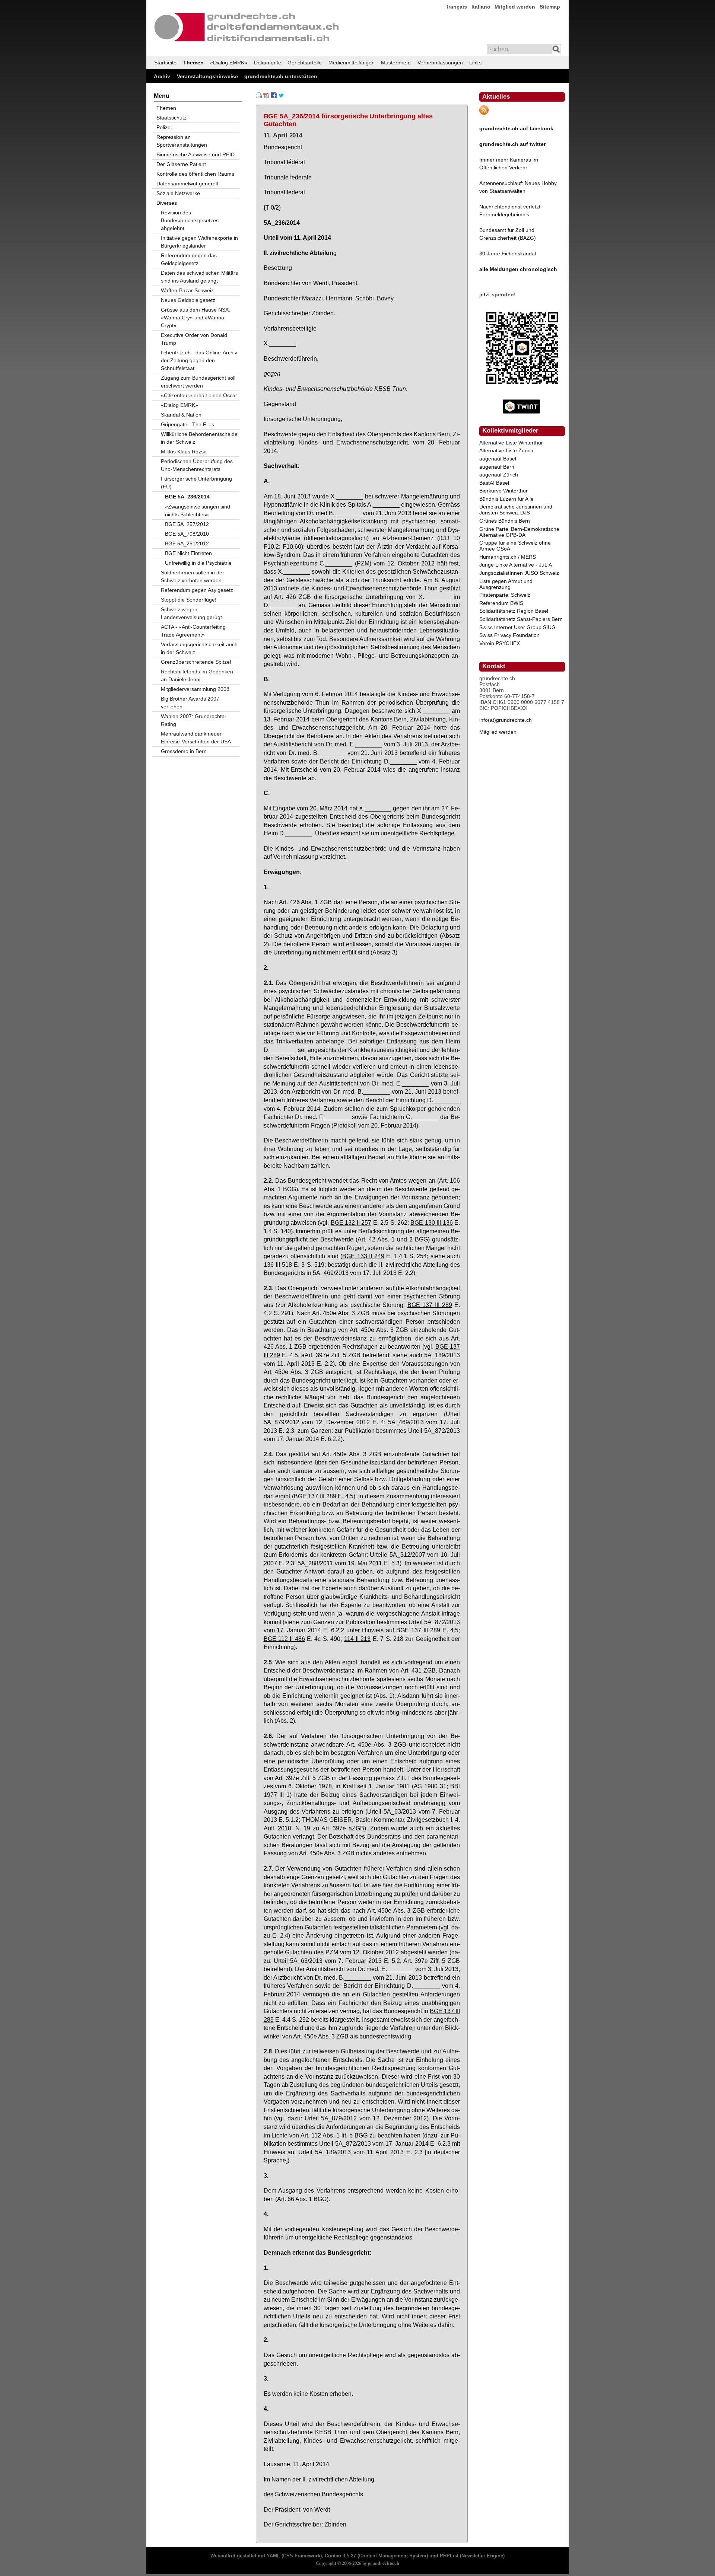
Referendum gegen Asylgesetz (197, 590)
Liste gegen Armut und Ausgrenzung (506, 584)
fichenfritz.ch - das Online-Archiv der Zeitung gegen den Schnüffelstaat (199, 360)
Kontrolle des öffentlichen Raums (195, 174)
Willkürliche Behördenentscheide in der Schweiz (199, 438)
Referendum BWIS (501, 603)
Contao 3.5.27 (340, 2556)
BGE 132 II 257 (351, 1222)
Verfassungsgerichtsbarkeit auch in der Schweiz (199, 648)
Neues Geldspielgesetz (188, 300)
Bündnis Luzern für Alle (506, 499)
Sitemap (550, 7)
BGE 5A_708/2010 (187, 534)
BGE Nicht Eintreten (188, 553)
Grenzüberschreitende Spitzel (196, 662)
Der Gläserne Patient (181, 164)
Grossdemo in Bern (184, 751)
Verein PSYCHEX (500, 643)
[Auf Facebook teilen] (274, 96)
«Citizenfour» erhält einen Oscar (199, 395)
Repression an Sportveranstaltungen (182, 141)
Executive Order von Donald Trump (194, 339)
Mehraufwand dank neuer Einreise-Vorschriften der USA (196, 738)
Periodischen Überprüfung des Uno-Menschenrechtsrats (197, 465)
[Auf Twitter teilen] (281, 96)
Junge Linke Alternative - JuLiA (516, 565)
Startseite (165, 63)
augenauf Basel (498, 459)
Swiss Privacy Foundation (509, 635)
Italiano (481, 7)
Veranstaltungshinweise (207, 76)
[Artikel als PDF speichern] (266, 96)
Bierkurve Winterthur (503, 491)
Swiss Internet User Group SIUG (517, 627)
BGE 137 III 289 (430, 1305)
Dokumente (268, 63)
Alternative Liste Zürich (506, 450)
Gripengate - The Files (188, 424)
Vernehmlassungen (440, 63)
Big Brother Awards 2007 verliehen (190, 703)
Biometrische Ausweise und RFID (196, 154)
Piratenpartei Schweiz (505, 595)
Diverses (167, 203)
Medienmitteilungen (352, 63)
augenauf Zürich (499, 475)
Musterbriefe (396, 63)
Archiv (162, 76)
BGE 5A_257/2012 (187, 524)
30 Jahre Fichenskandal (508, 254)
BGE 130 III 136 (431, 1222)
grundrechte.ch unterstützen (281, 76)
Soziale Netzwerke (178, 193)
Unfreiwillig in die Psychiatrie (198, 563)
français (457, 7)
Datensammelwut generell (187, 184)
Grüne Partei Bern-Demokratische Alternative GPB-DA (519, 532)
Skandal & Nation (181, 415)
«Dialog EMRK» (229, 63)
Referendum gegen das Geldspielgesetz (189, 259)
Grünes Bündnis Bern (505, 521)
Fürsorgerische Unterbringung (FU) (196, 483)
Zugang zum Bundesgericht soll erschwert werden (198, 382)
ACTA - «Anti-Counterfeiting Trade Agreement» (193, 631)
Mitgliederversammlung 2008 (195, 689)
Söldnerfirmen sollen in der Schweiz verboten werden (193, 576)
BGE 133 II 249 (363, 1256)
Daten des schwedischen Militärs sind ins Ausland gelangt (199, 277)
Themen (193, 63)
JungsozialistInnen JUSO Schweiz (519, 573)
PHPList (449, 2556)
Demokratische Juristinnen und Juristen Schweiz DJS (516, 510)
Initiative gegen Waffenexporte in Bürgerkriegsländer (199, 242)
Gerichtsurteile (305, 63)
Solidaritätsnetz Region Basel (514, 611)
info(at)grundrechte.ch (506, 720)
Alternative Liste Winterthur (511, 443)
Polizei (164, 127)
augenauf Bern (497, 467)
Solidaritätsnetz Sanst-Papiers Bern (521, 619)
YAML (273, 2556)
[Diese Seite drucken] (259, 96)
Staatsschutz (171, 118)
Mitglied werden (515, 7)
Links (475, 63)
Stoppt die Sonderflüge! (189, 600)
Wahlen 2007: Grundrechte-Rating (194, 720)
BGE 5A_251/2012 (187, 543)
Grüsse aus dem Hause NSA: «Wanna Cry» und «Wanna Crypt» (196, 318)
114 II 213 (357, 1639)
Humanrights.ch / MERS (508, 557)
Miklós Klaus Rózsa (184, 452)
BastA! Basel (494, 483)
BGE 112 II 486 (284, 1639)
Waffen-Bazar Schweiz (187, 290)
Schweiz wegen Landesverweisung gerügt (191, 613)
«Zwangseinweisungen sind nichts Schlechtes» (198, 511)
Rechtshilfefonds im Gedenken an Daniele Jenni (197, 675)
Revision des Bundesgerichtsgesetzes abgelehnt (190, 220)
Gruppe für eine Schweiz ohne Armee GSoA (515, 546)
